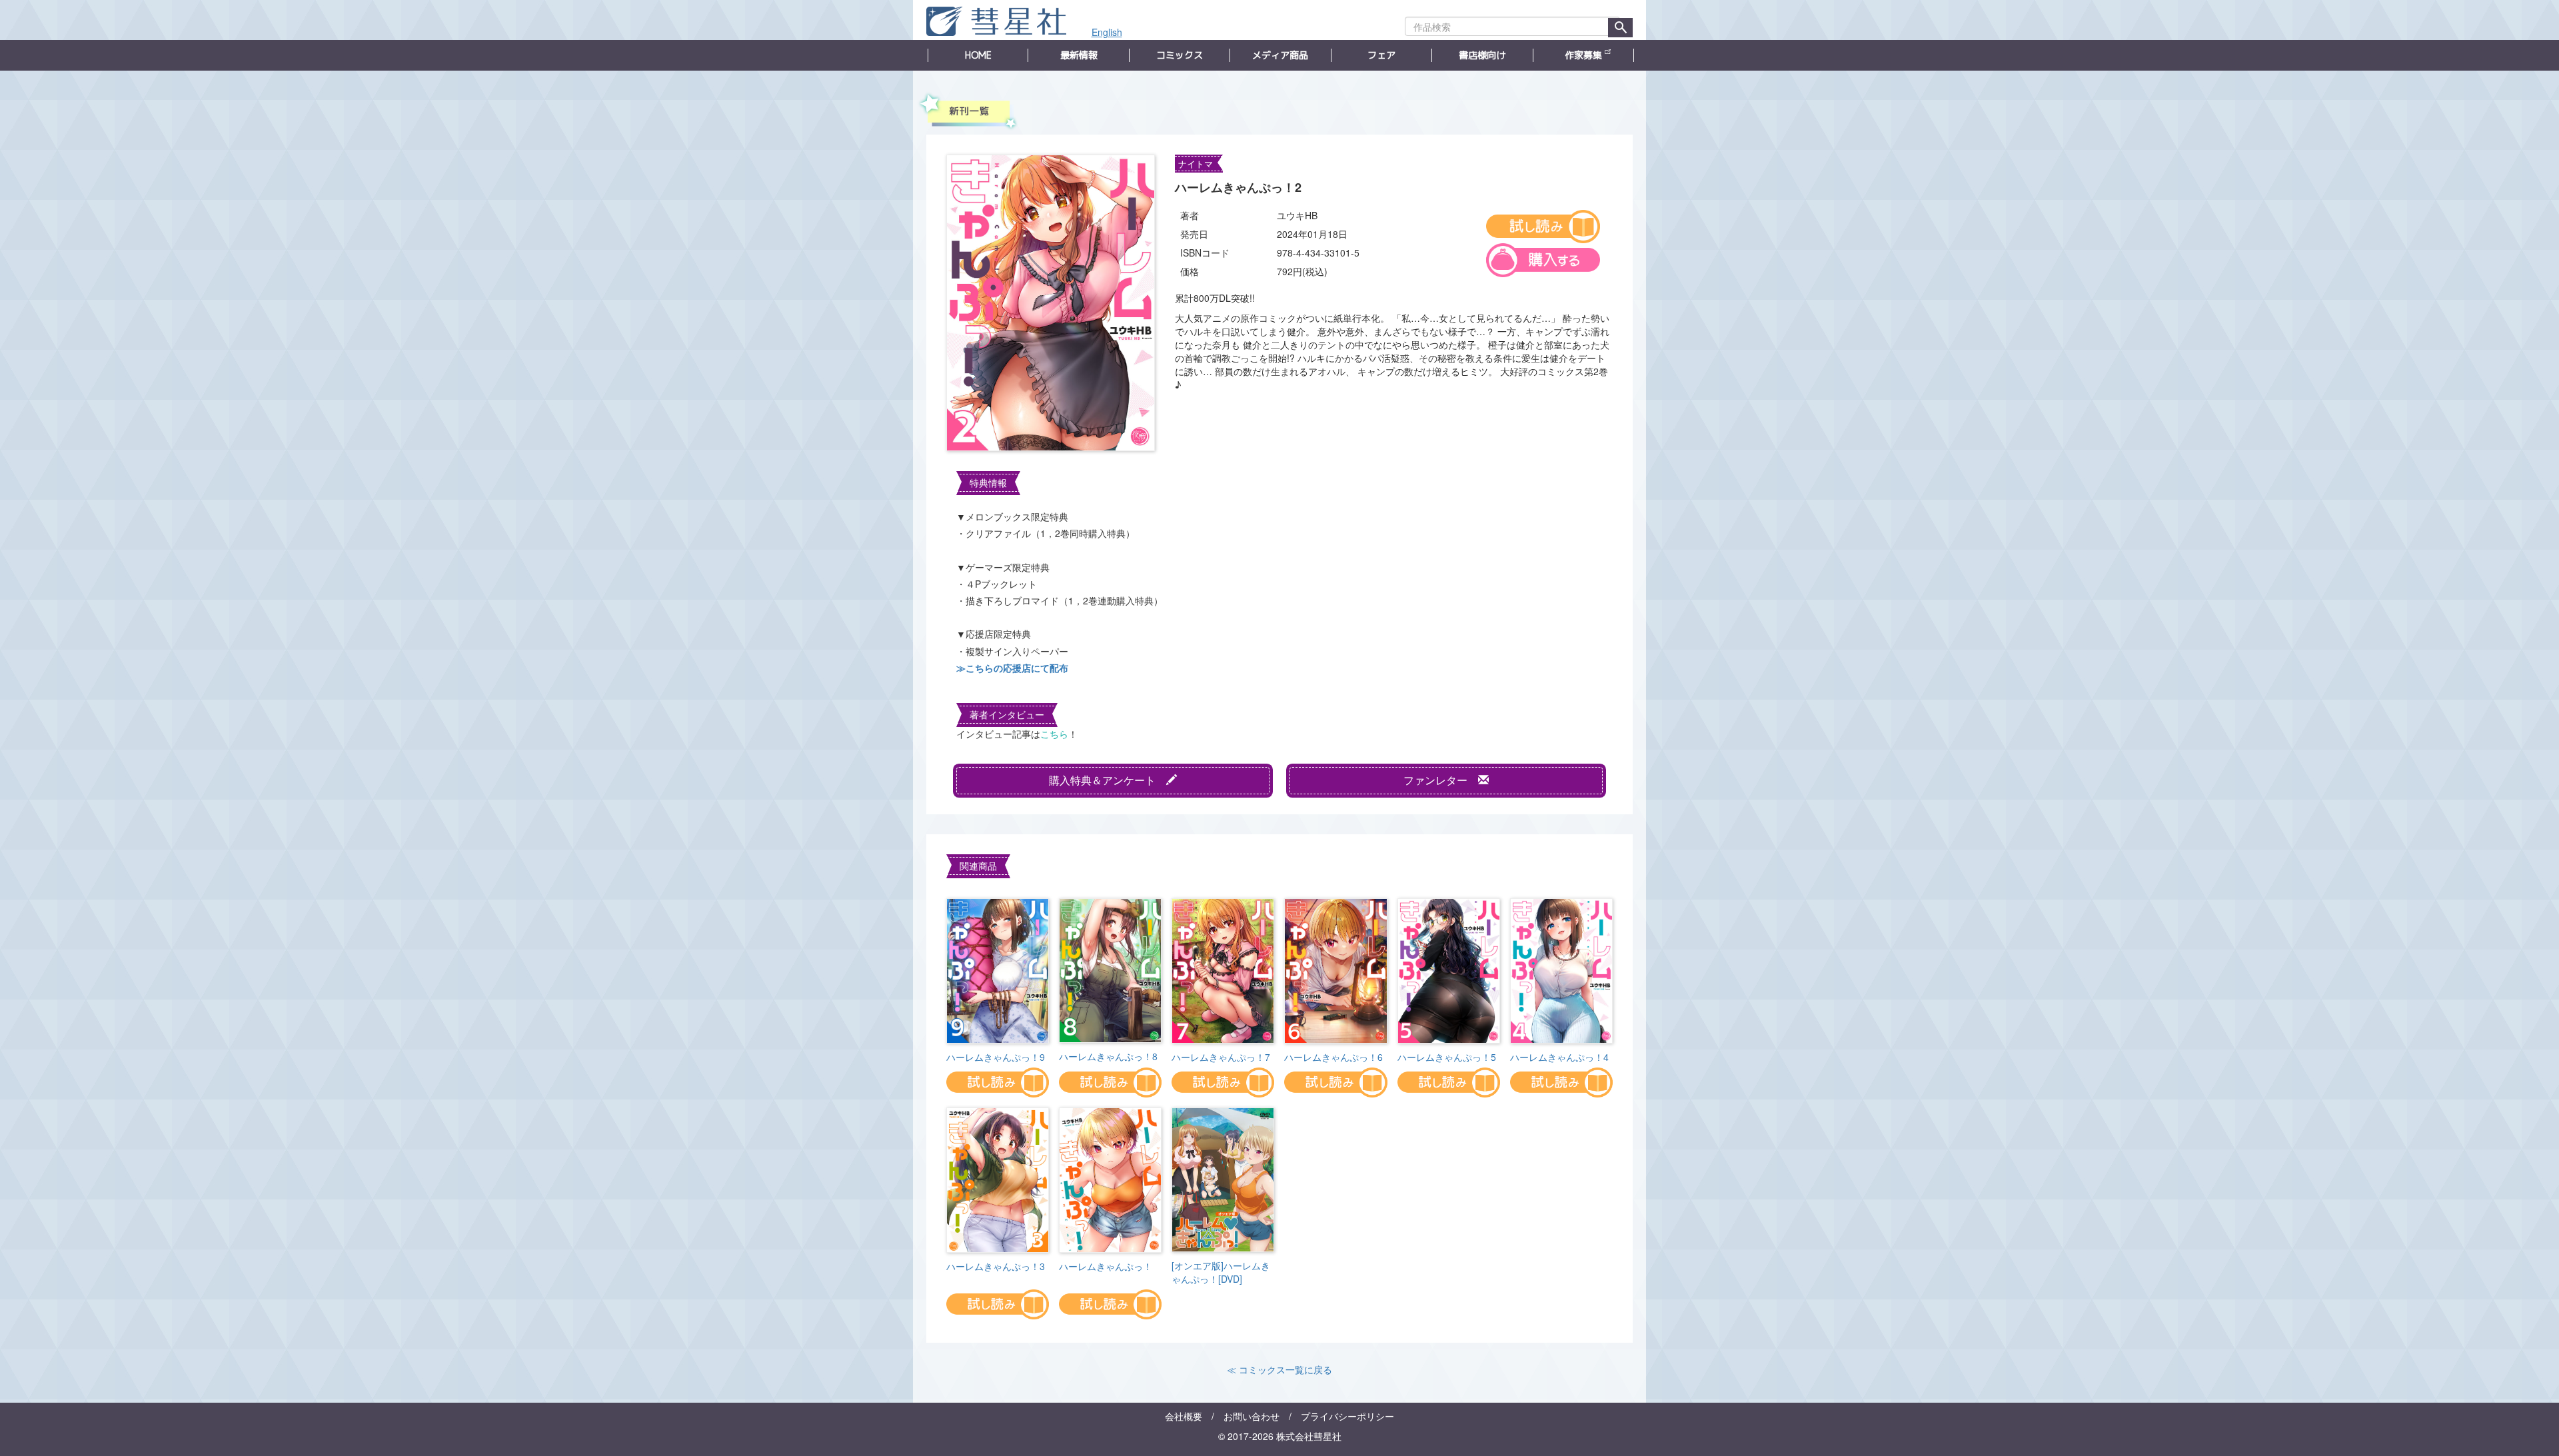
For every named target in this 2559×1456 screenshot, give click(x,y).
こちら (1054, 734)
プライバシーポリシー (1347, 1416)
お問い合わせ (1252, 1416)
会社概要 (1184, 1416)
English (1107, 32)
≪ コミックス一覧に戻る (1279, 1369)
